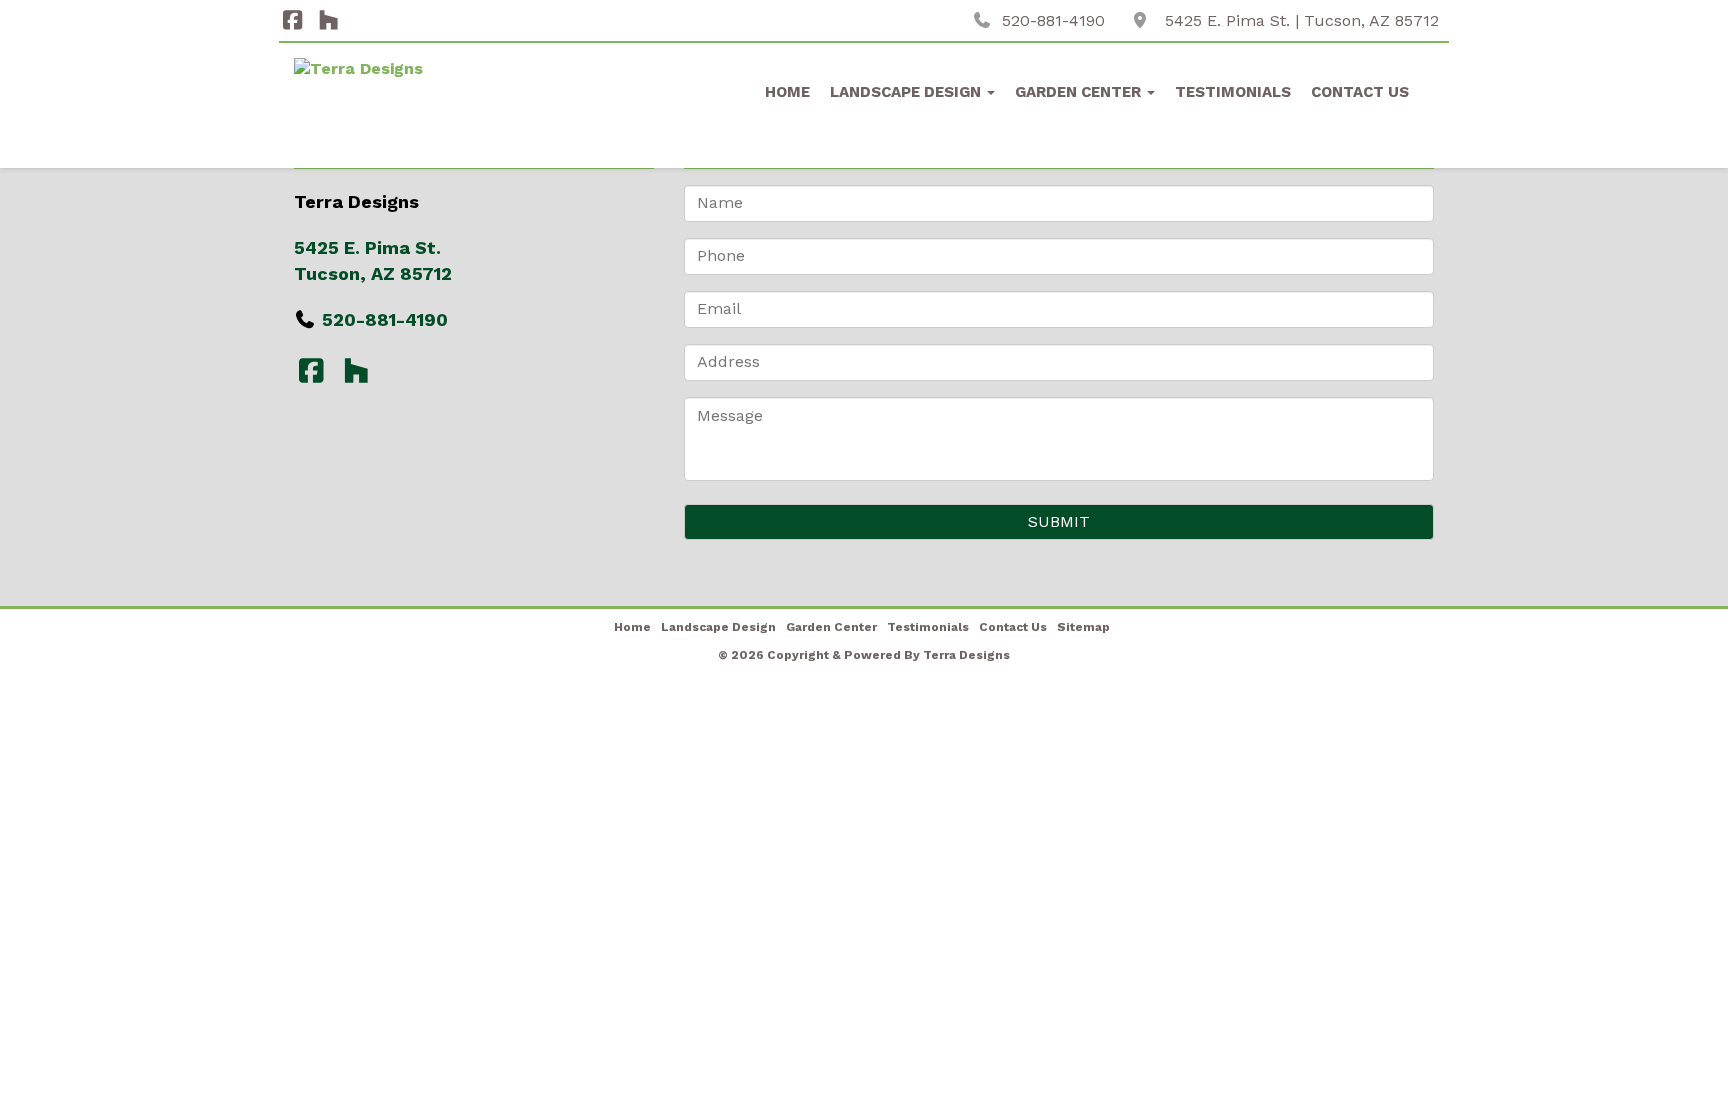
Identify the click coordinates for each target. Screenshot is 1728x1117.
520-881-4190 (1053, 20)
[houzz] (329, 20)
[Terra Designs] (425, 108)
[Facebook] (293, 20)
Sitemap (1083, 627)
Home (787, 92)
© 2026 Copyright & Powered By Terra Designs (864, 655)
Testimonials (1233, 92)
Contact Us (1360, 92)
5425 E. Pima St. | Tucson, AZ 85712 (1302, 20)
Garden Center (1080, 92)
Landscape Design (907, 92)
